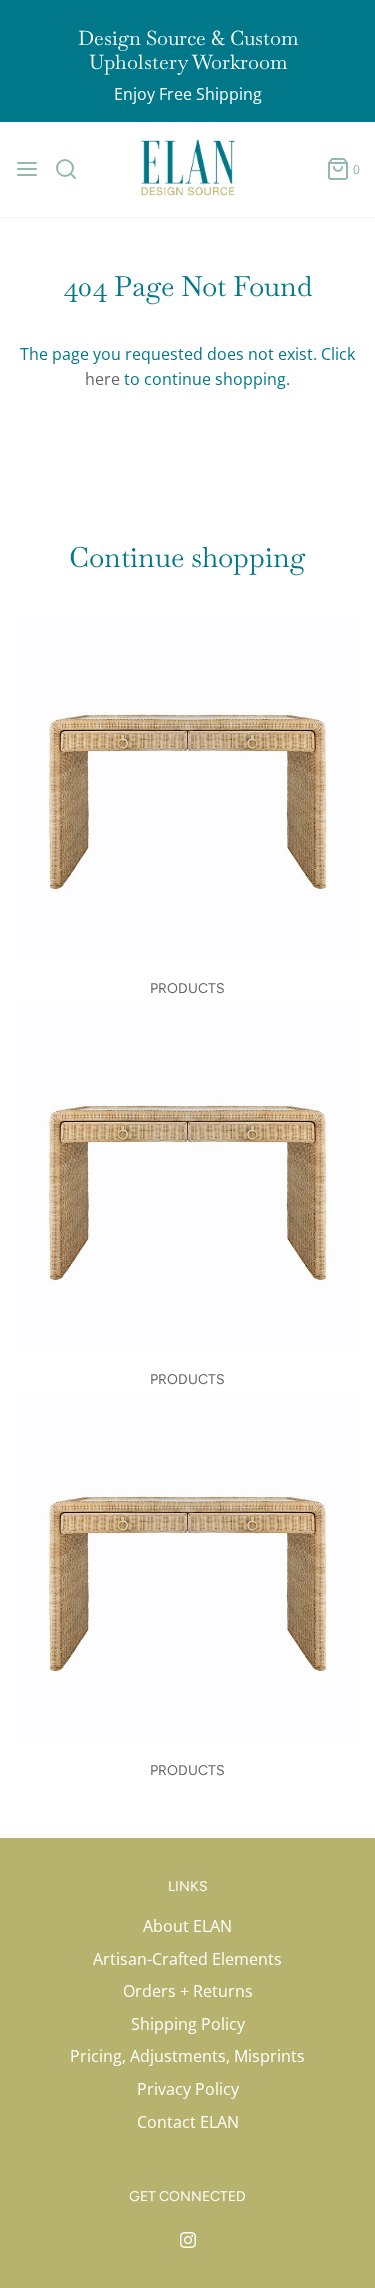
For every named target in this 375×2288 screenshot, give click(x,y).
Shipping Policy (188, 2024)
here (102, 379)
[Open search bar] (73, 169)
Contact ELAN (188, 2122)
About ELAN (187, 1926)
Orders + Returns (188, 1991)
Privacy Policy (188, 2089)
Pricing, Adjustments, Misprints (187, 2056)
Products (187, 988)
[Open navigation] (27, 169)
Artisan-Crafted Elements (187, 1959)
